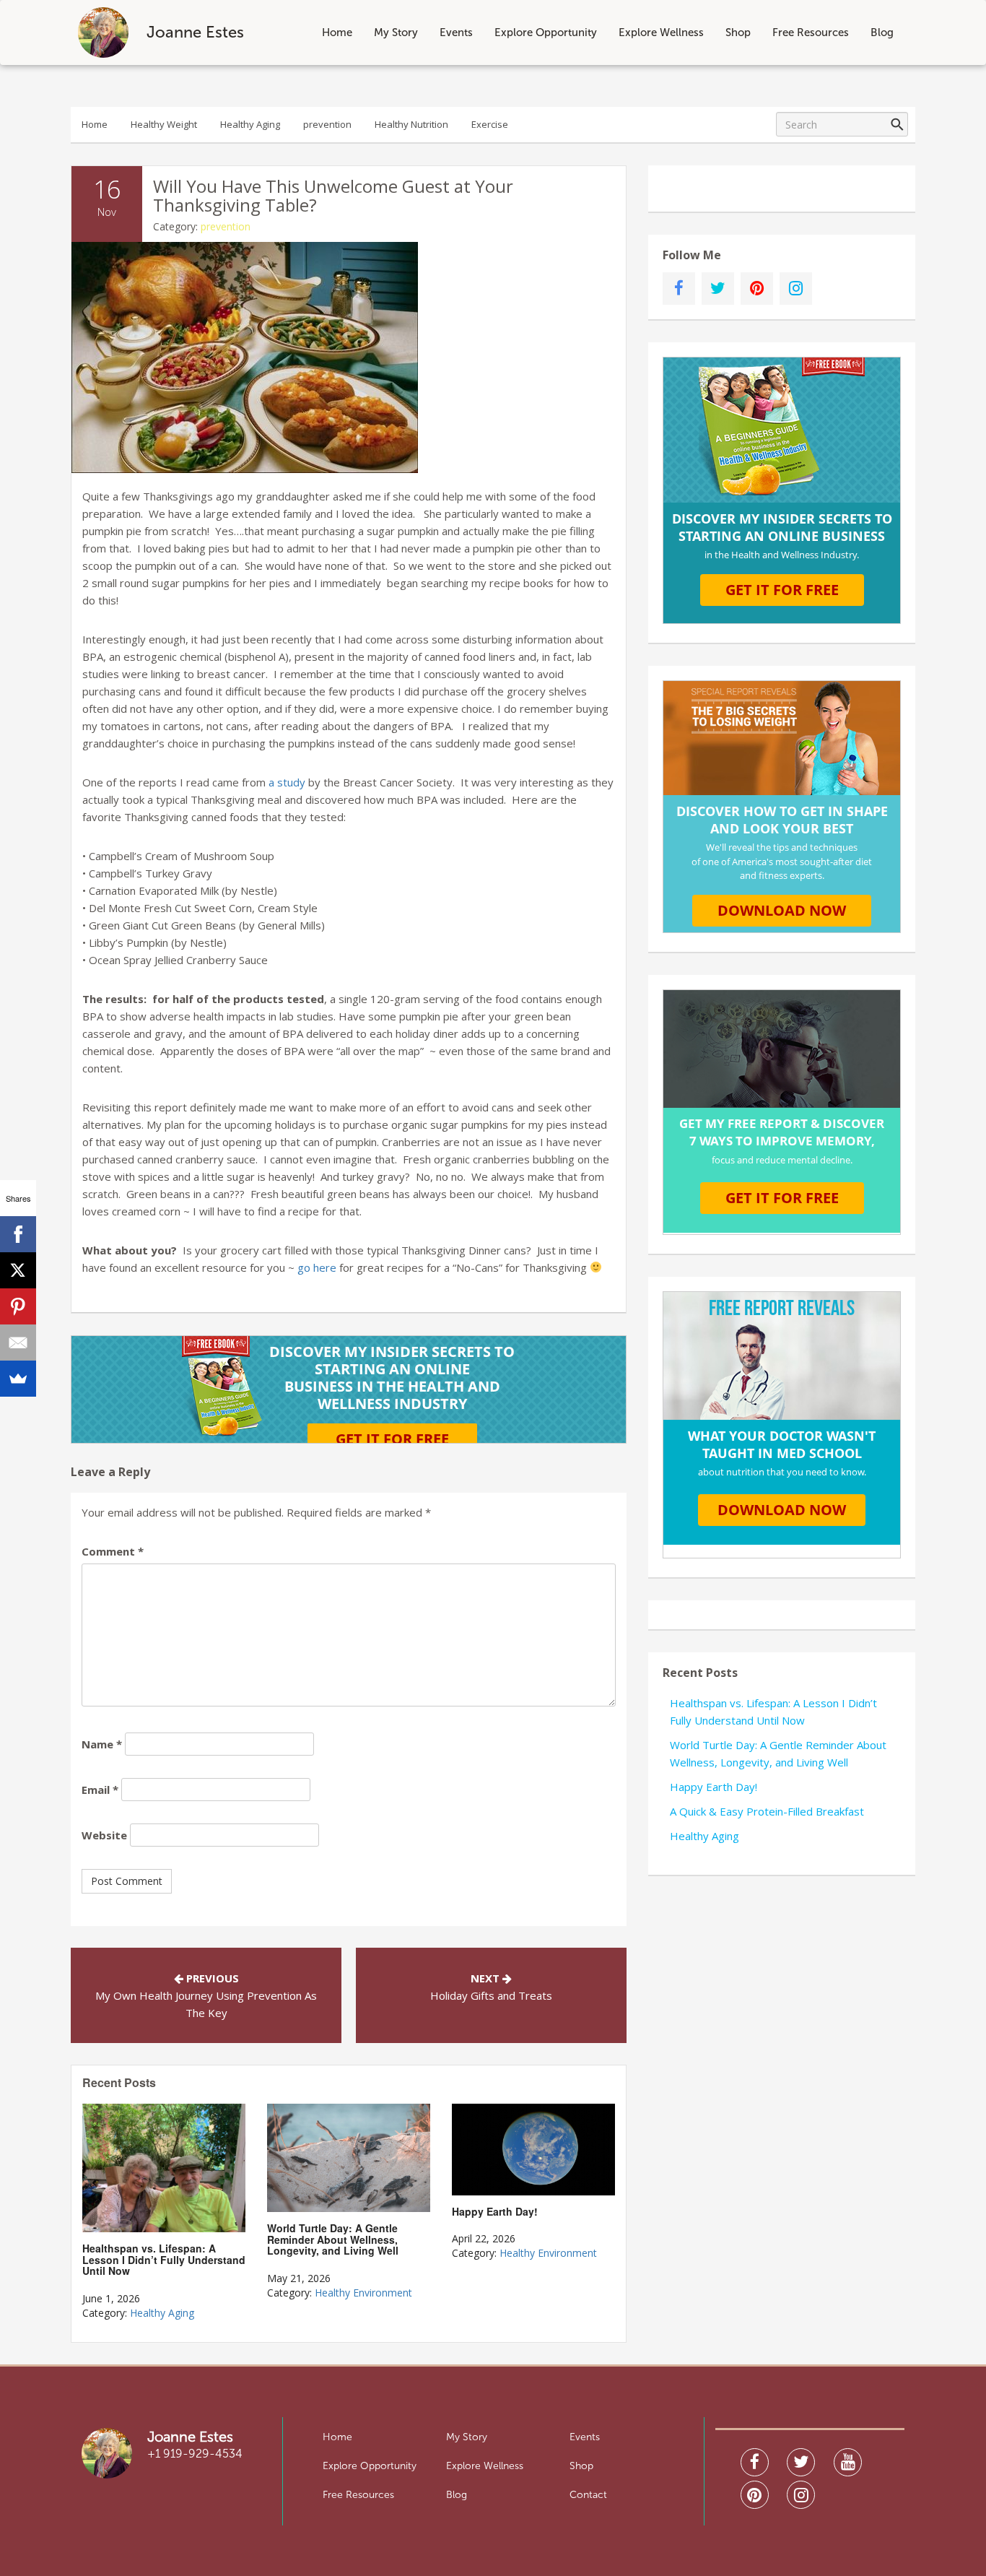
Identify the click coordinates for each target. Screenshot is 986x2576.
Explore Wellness (661, 32)
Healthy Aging (250, 124)
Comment (113, 1551)
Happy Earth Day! (714, 1787)
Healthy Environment (363, 2293)
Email (100, 1790)
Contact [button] (588, 2495)
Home (337, 32)
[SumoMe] (18, 1379)
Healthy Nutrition (411, 124)
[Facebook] (18, 1234)
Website (104, 1835)
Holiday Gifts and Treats (491, 1995)
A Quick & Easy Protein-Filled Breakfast (767, 1811)
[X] (18, 1270)
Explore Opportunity (546, 32)
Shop (738, 32)
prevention (327, 124)
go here (317, 1267)
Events (456, 32)
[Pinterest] (18, 1306)
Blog (882, 32)
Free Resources (811, 32)
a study (288, 782)
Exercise (490, 124)
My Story (396, 32)
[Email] (18, 1343)
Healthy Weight (164, 124)
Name (102, 1744)
